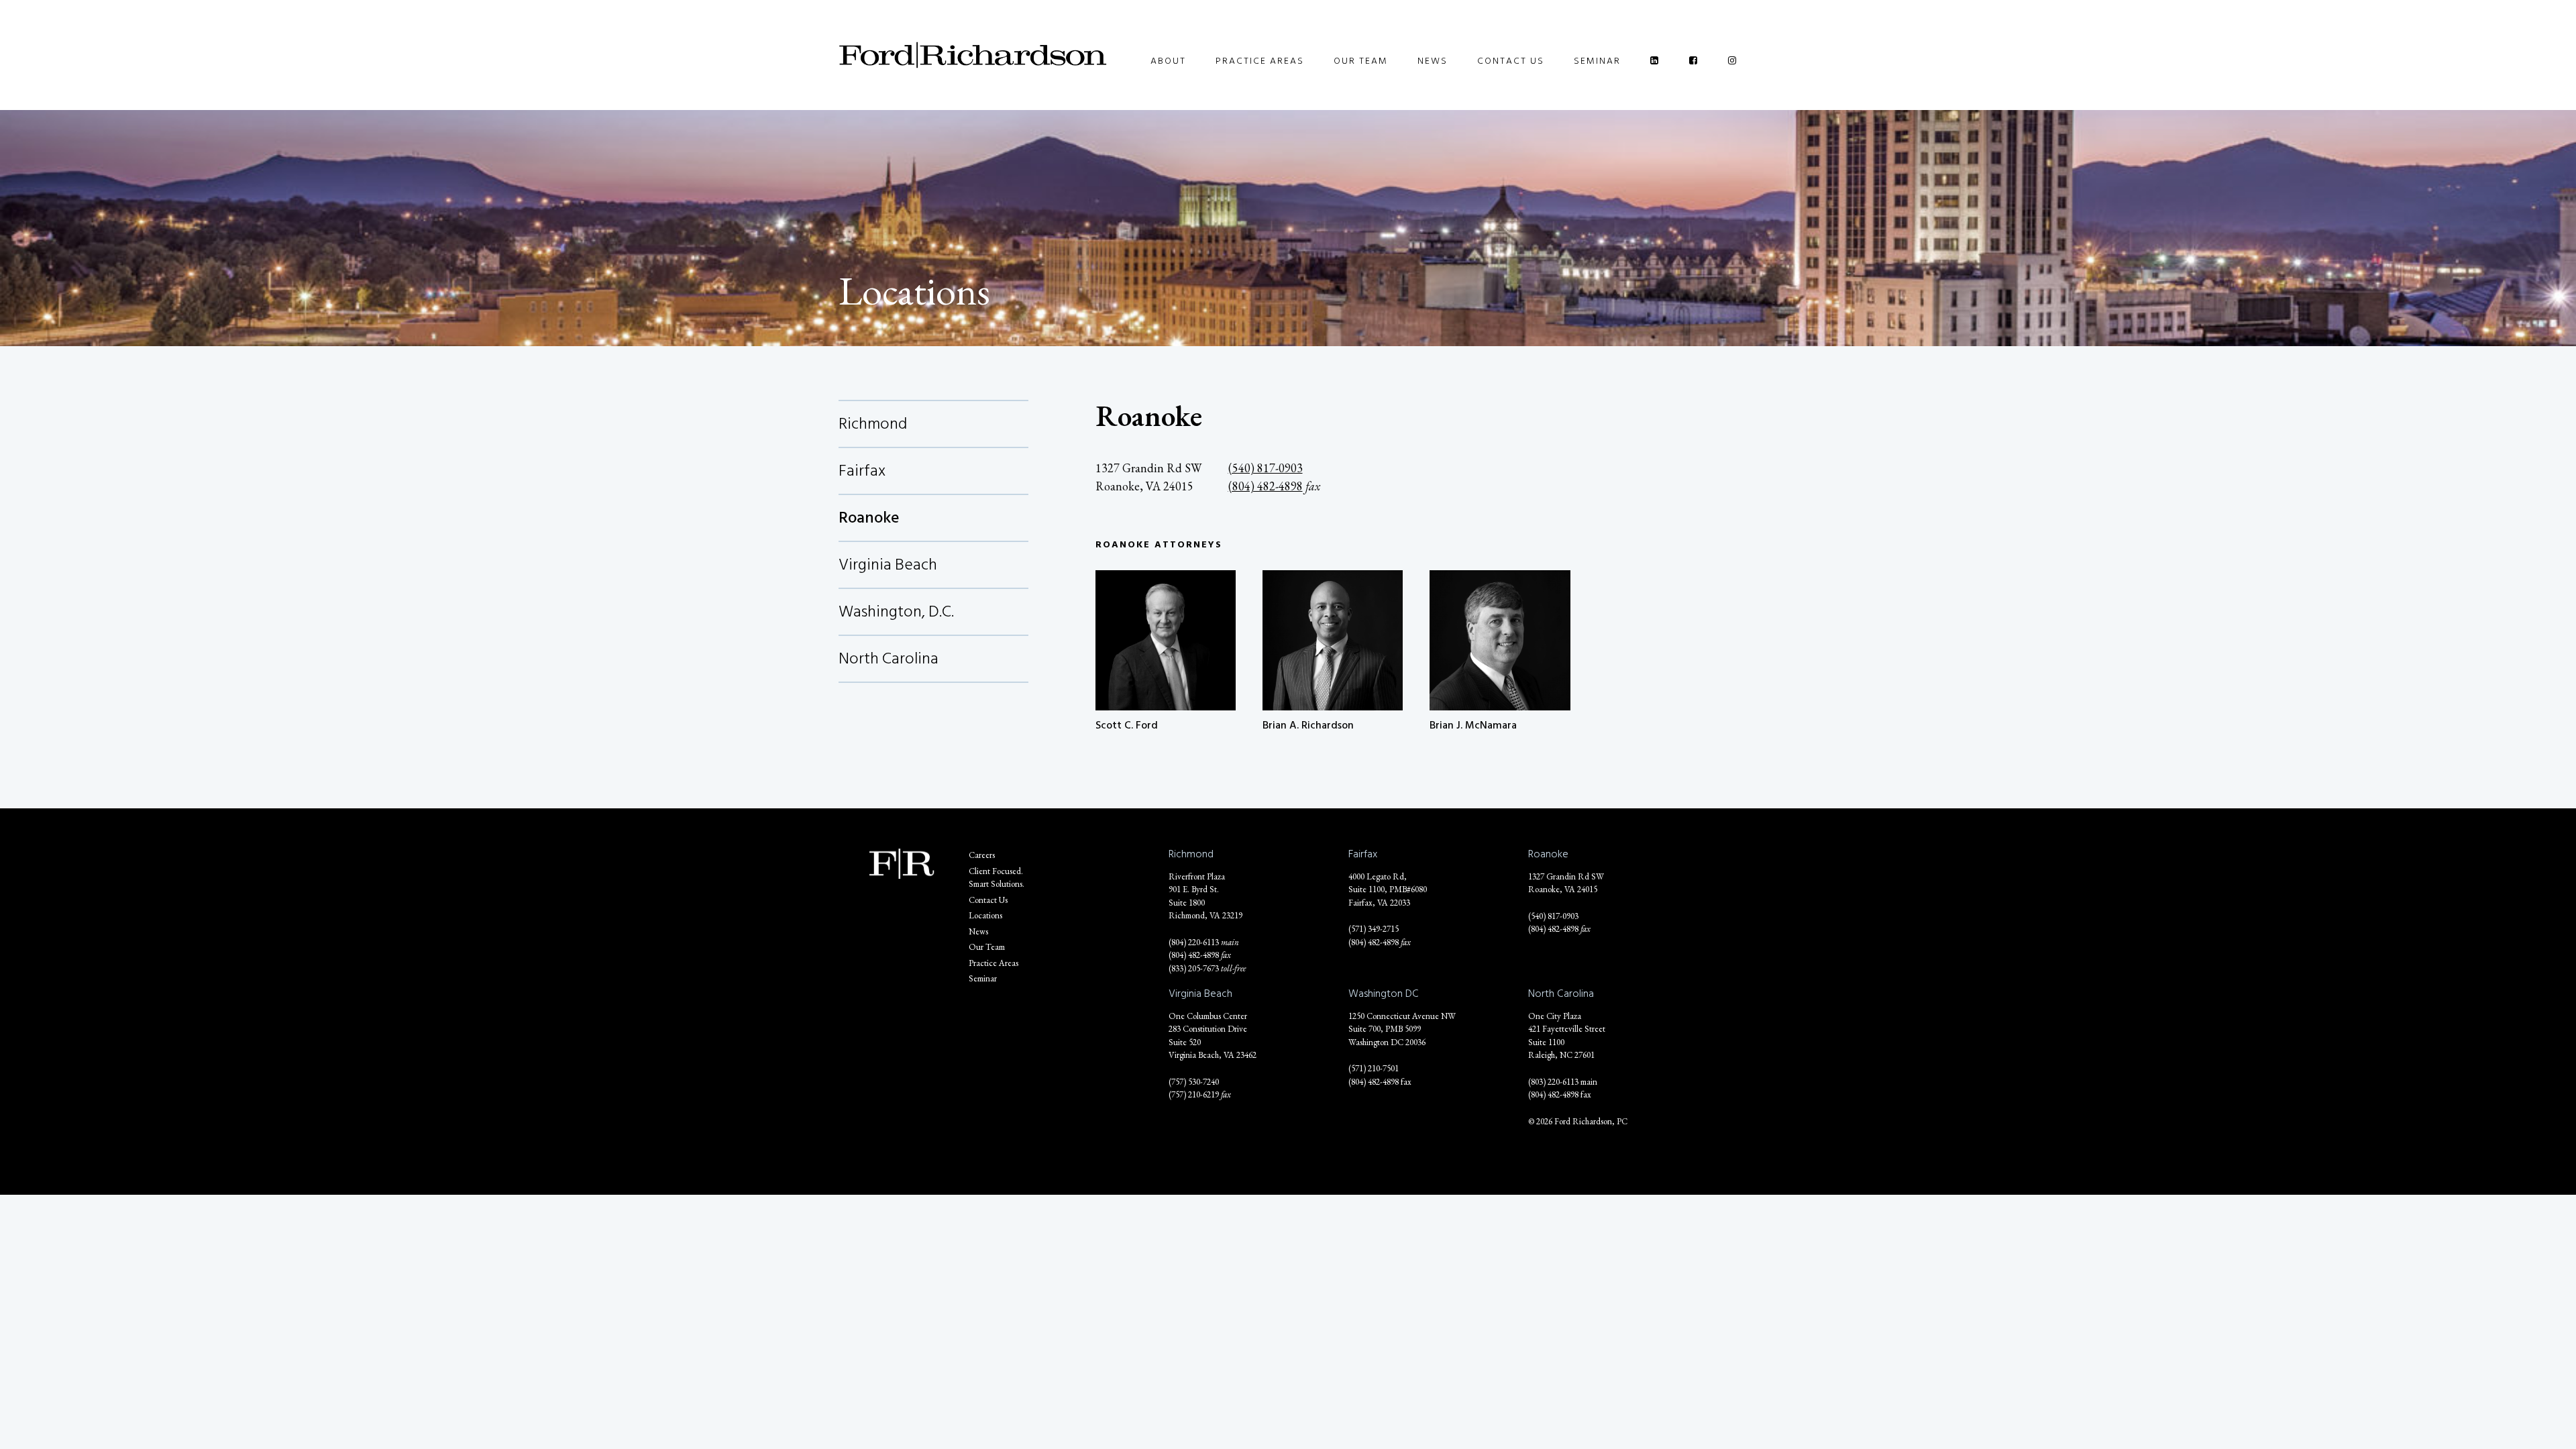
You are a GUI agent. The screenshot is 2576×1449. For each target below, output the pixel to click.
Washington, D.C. (896, 611)
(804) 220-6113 (1194, 942)
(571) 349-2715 (1374, 929)
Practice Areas (1260, 61)
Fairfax (862, 471)
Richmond (873, 424)
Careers (982, 855)
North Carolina (889, 658)
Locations (985, 915)
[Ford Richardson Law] (973, 55)
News (1433, 61)
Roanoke (869, 518)
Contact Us (1511, 61)
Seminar (1597, 61)
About (1168, 61)
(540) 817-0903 (1266, 468)
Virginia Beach (888, 565)
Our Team (1361, 61)
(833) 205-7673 (1194, 968)
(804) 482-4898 (1266, 486)
